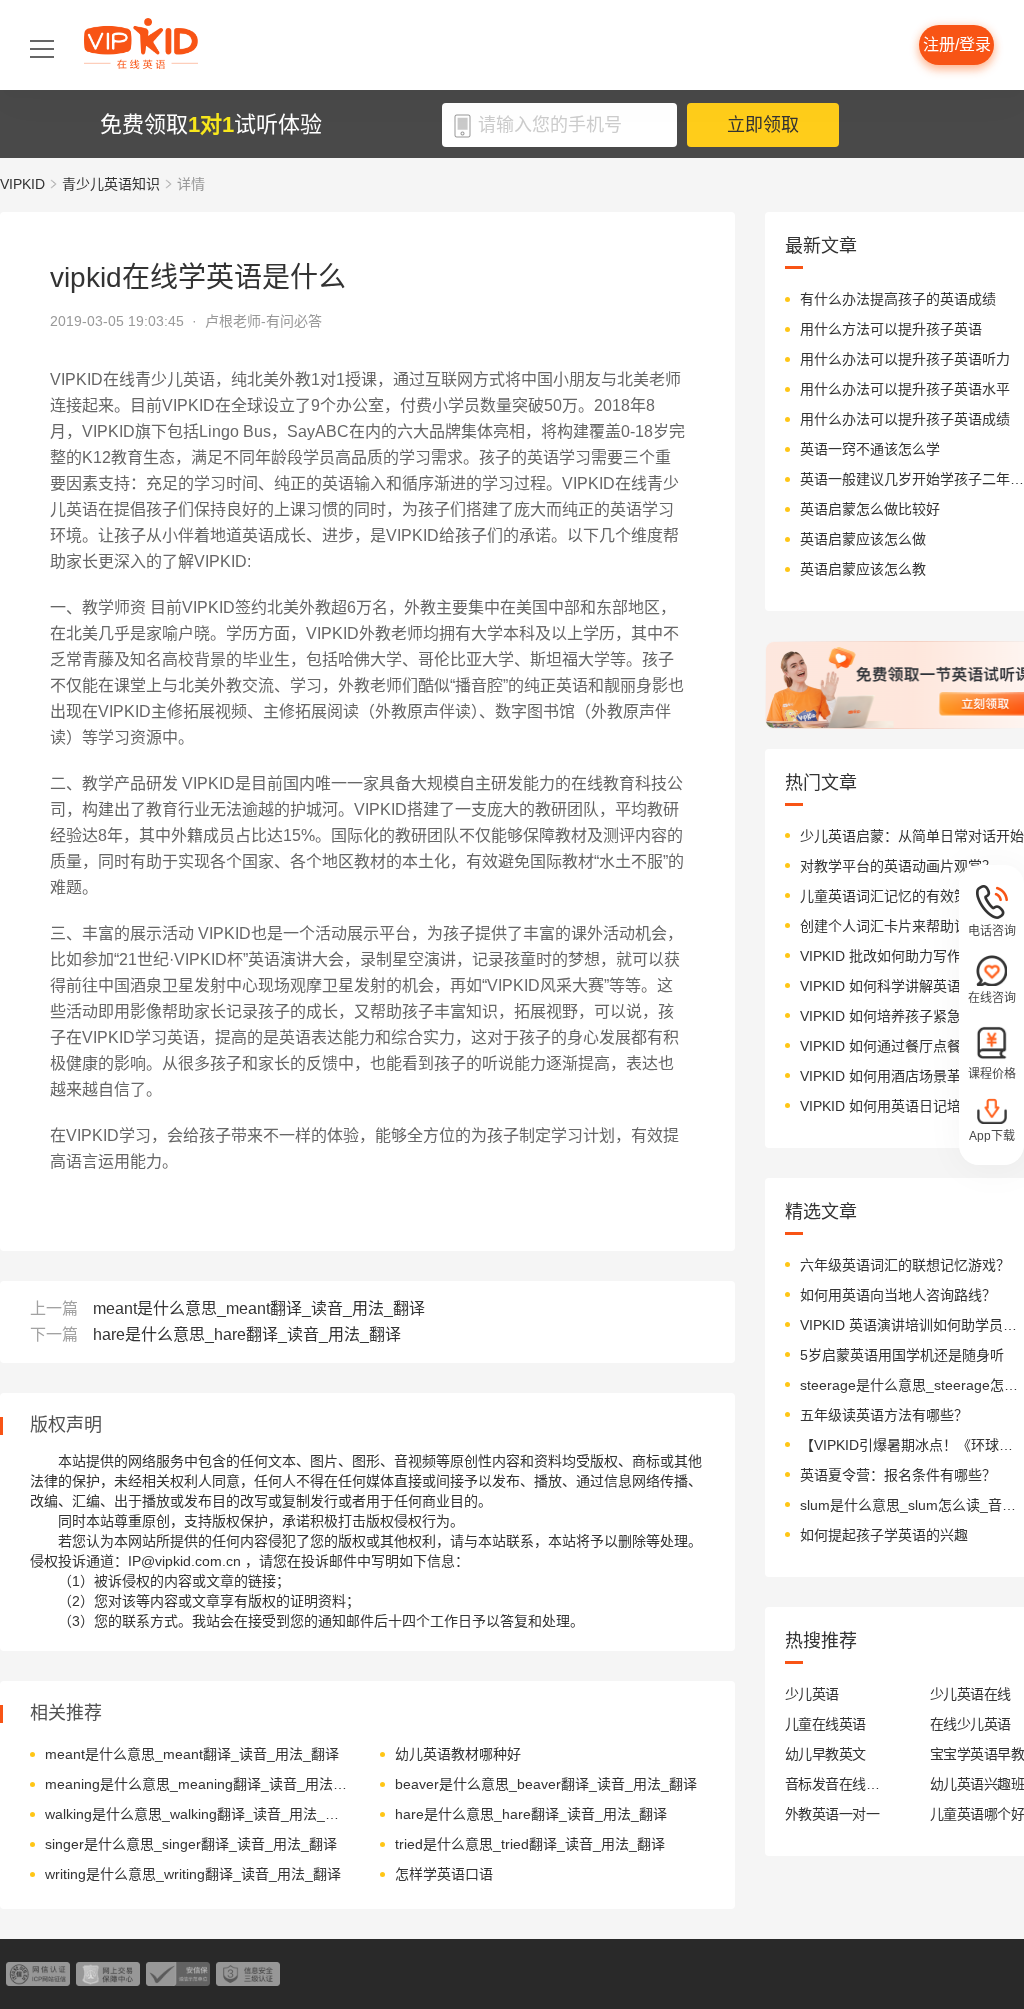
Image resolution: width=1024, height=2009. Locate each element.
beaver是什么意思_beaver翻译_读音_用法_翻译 (546, 1784)
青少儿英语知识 (111, 184)
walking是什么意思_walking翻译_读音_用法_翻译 (197, 1814)
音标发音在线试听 (832, 1784)
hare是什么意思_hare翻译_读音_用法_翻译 (247, 1334)
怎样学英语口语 (444, 1874)
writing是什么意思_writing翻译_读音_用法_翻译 (193, 1874)
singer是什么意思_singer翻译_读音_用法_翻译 (191, 1844)
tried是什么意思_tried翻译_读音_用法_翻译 (530, 1844)
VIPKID (22, 184)
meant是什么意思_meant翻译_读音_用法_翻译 (259, 1308)
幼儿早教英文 (825, 1754)
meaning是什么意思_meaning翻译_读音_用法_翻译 (197, 1784)
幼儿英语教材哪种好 (458, 1754)
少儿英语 (812, 1694)
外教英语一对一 (832, 1814)
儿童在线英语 (825, 1724)
